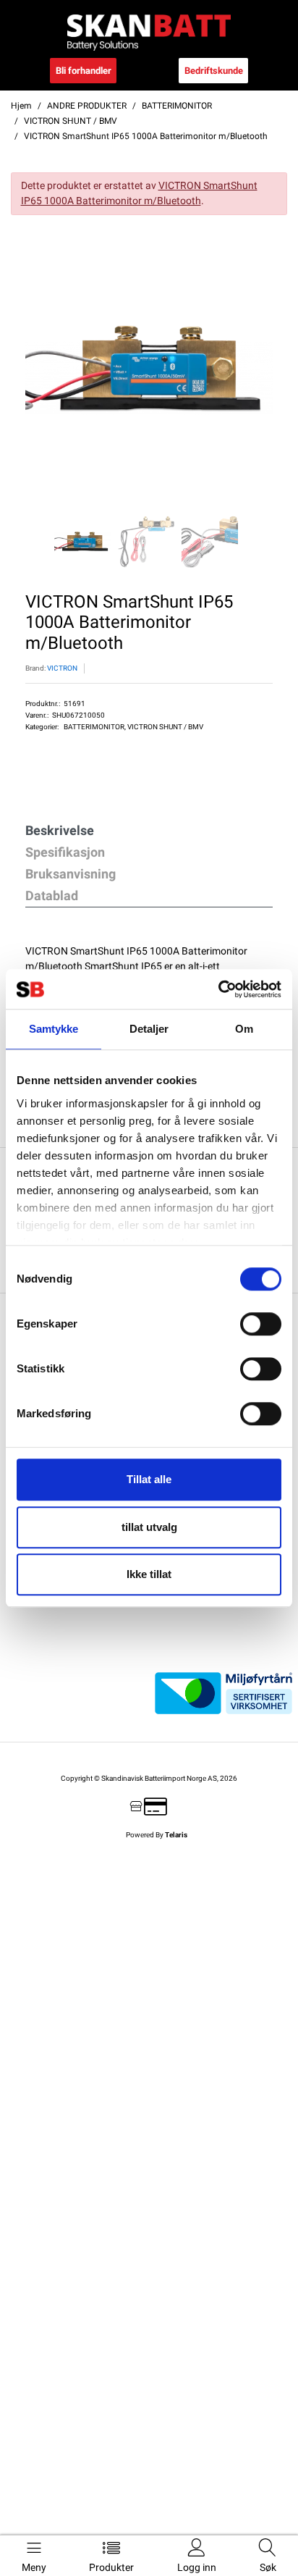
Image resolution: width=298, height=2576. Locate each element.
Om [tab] (244, 1029)
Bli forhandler (84, 71)
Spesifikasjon (65, 852)
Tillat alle (149, 1479)
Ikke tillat (149, 1574)
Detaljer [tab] (149, 1029)
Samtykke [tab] (54, 1029)
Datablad (52, 895)
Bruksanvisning (71, 874)
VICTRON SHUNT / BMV (165, 727)
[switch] (261, 1324)
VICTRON (62, 668)
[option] (149, 368)
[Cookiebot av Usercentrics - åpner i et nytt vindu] (218, 989)
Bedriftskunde (214, 71)
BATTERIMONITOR (94, 727)
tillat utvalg (149, 1527)
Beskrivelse (60, 830)
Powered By (157, 1835)
